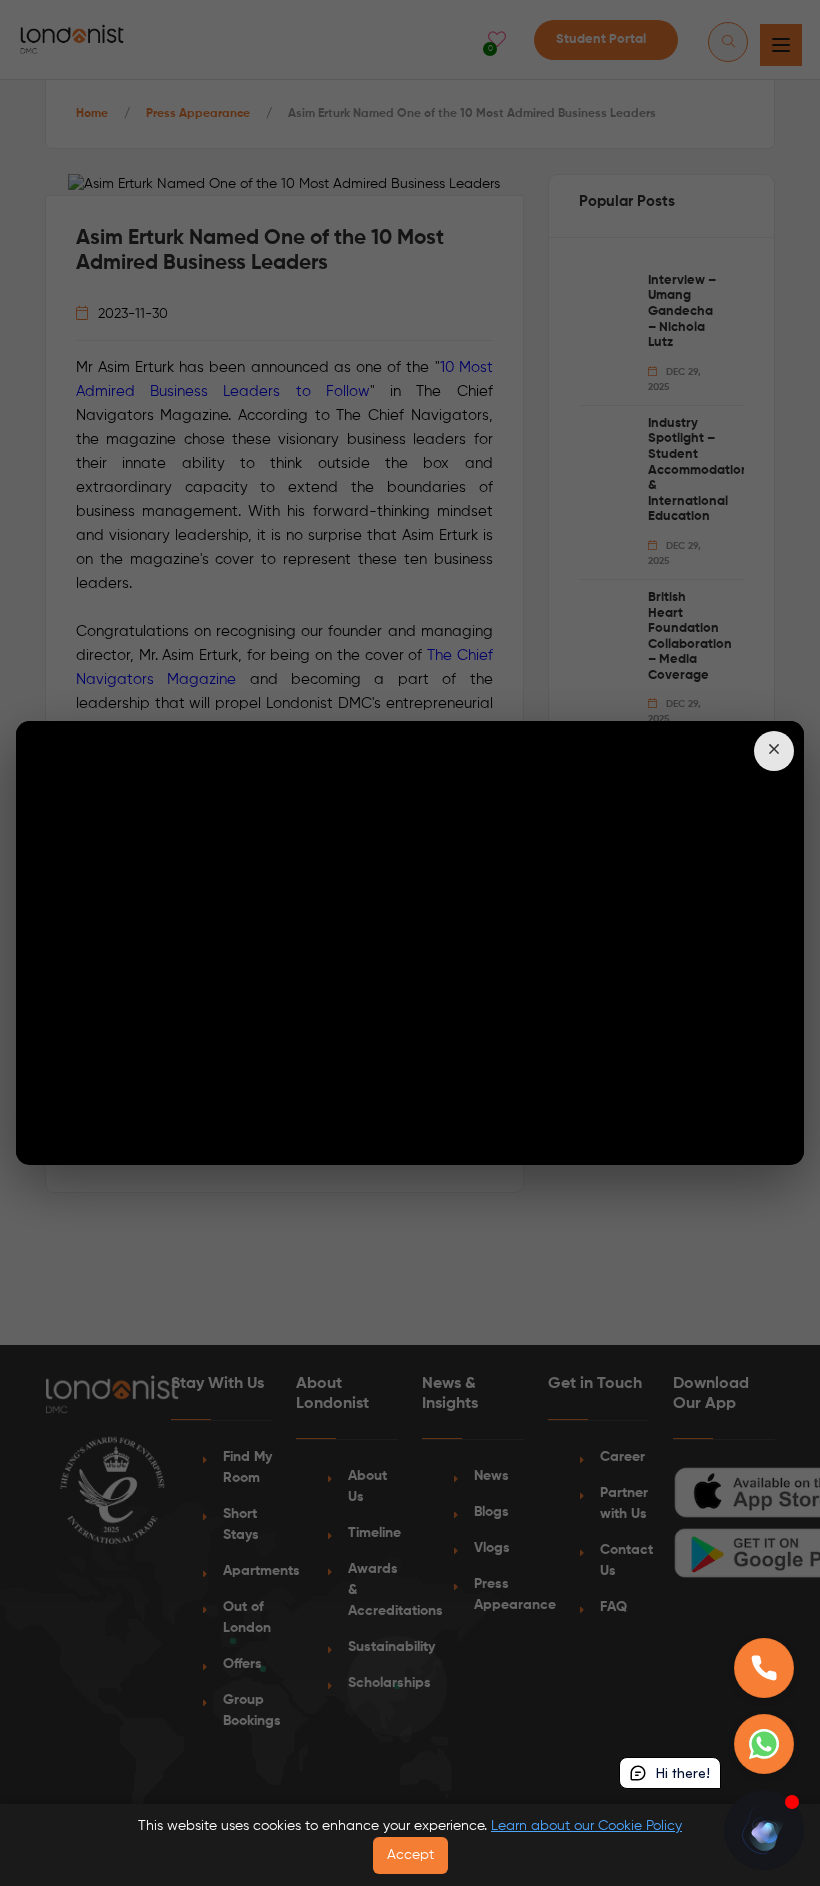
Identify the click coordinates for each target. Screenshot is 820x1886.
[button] (774, 751)
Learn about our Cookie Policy (586, 1826)
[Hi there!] (764, 1830)
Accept (410, 1855)
